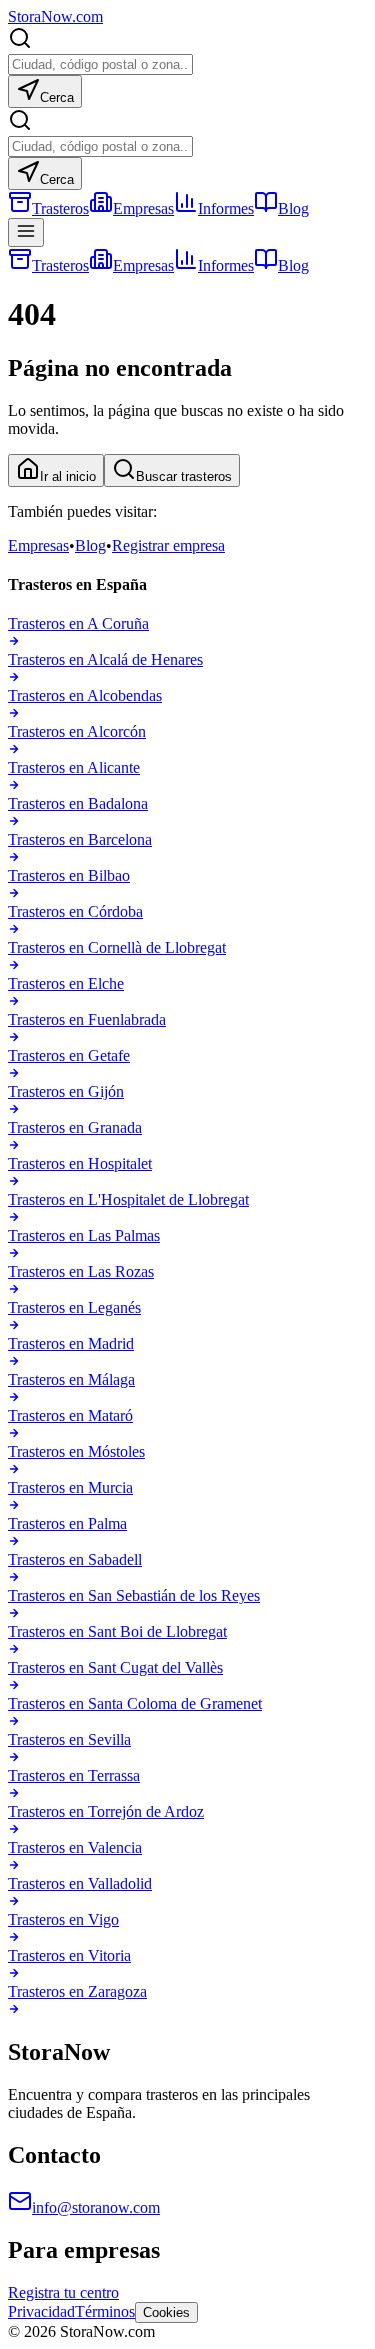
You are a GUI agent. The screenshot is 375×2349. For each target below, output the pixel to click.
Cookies (166, 2312)
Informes (226, 208)
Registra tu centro (63, 2292)
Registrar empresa (168, 545)
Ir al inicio (68, 476)
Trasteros (60, 208)
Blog (293, 208)
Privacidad (41, 2311)
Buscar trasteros (184, 476)
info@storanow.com (96, 2207)
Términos (105, 2311)
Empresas (143, 208)
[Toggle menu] (26, 232)
